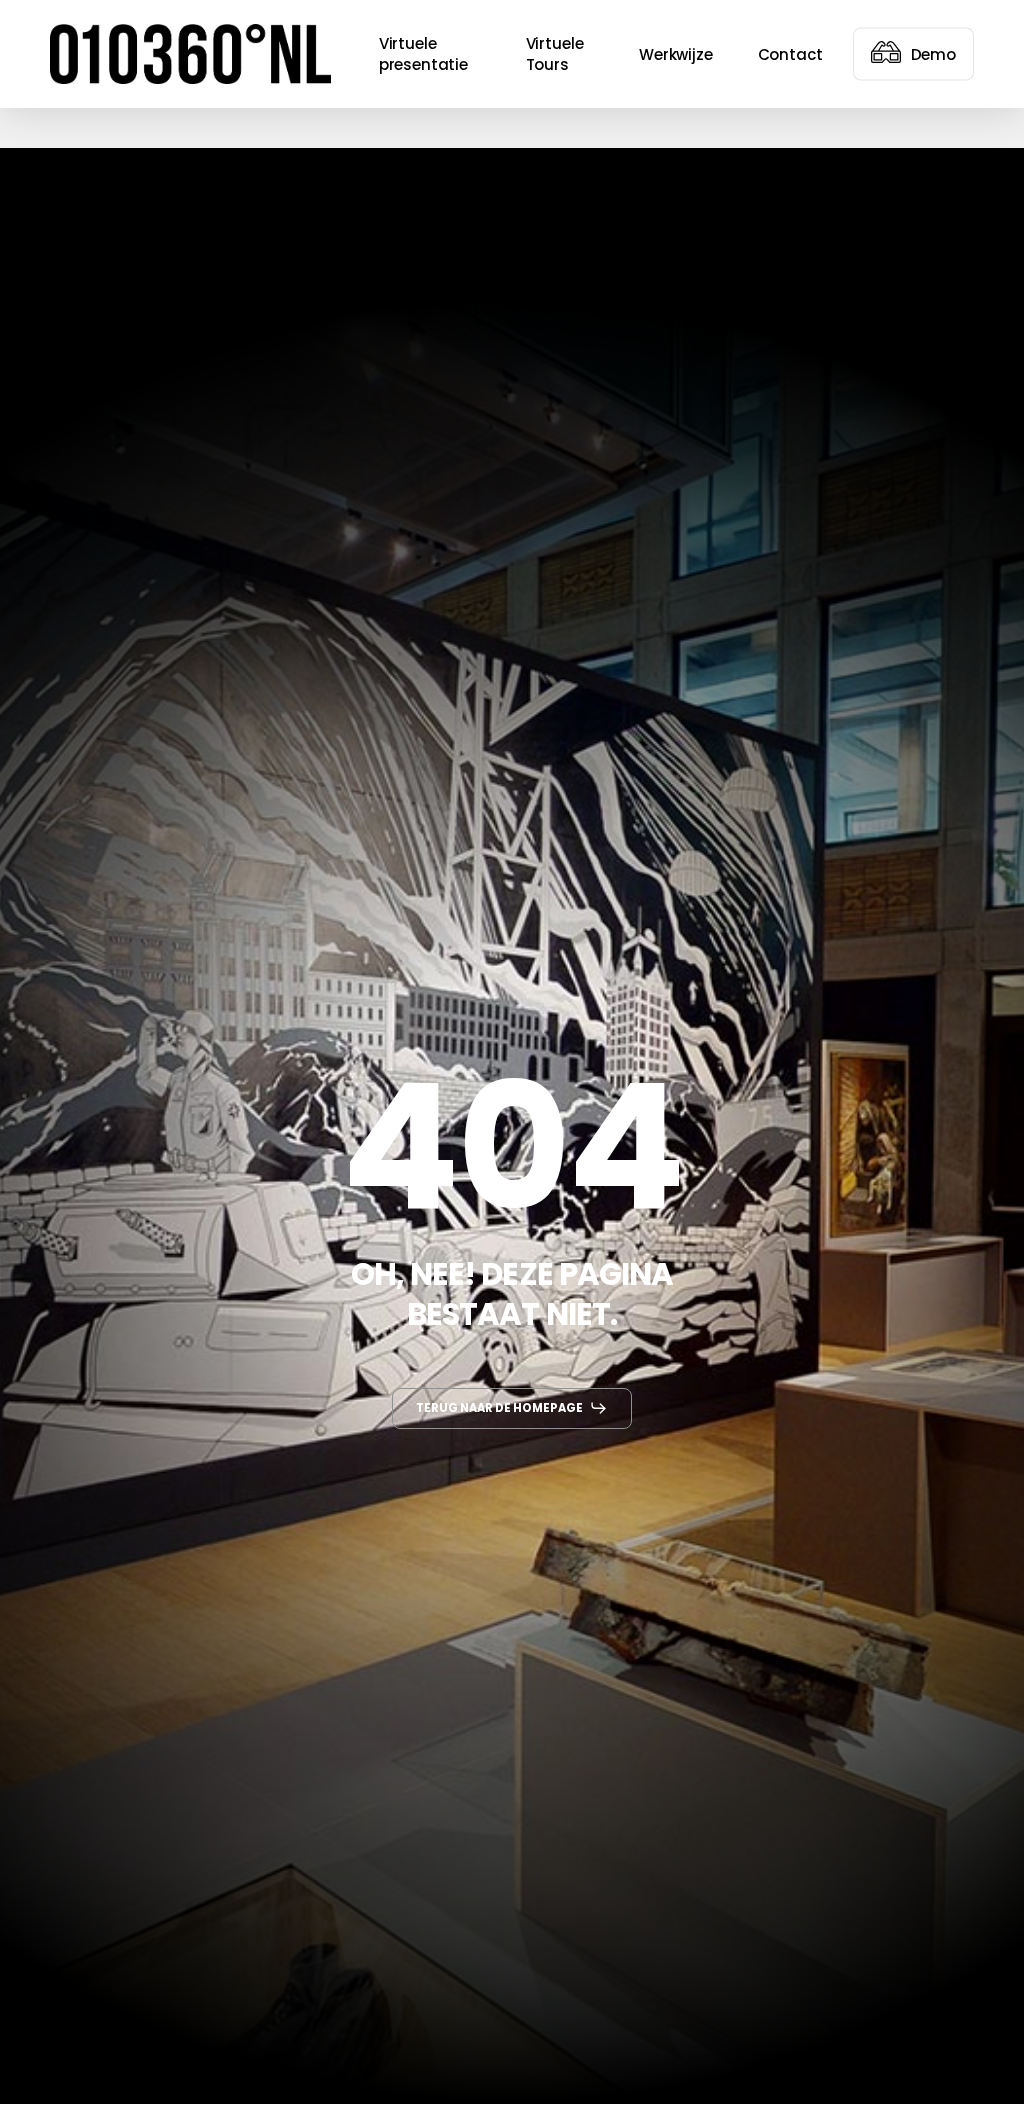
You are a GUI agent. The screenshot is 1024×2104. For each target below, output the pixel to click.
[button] (512, 1408)
